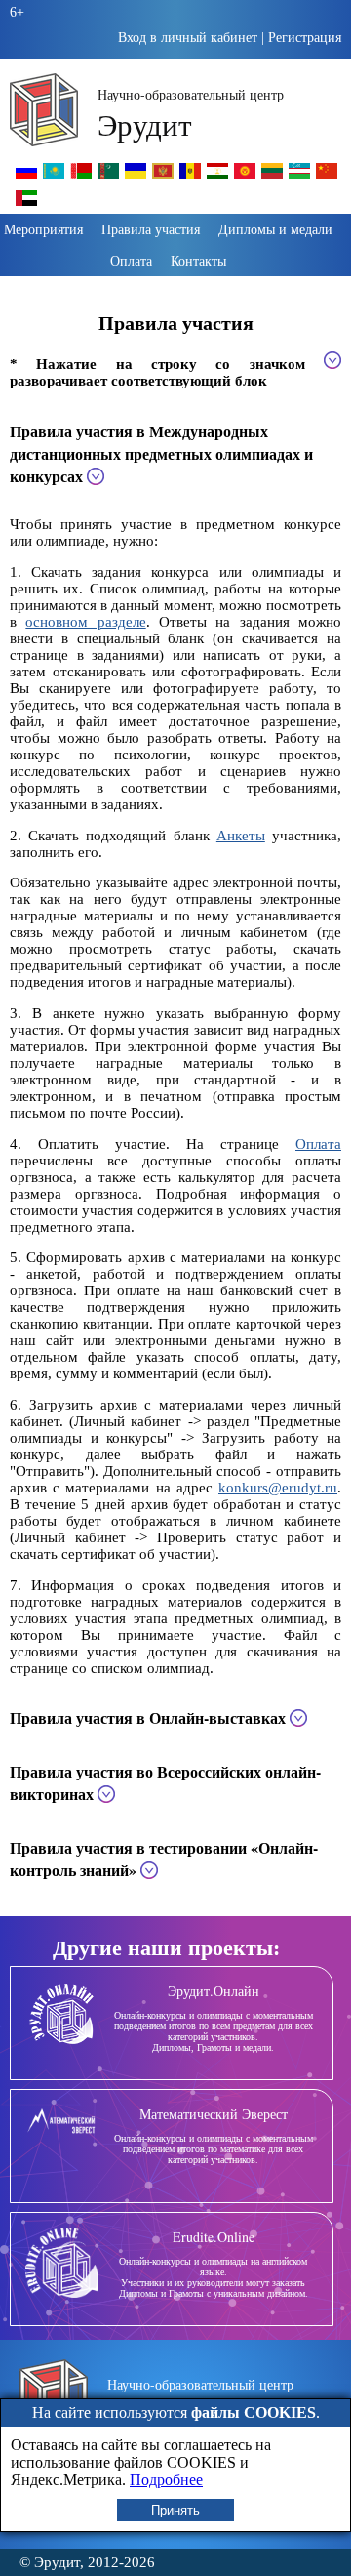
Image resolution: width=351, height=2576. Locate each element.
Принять (175, 2510)
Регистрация (305, 38)
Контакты (198, 260)
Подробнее (166, 2480)
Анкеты (241, 836)
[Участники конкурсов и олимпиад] (26, 177)
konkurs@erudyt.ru (278, 1488)
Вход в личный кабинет (188, 38)
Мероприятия (43, 229)
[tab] (175, 453)
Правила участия (151, 229)
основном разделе (85, 622)
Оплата (131, 260)
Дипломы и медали (275, 229)
